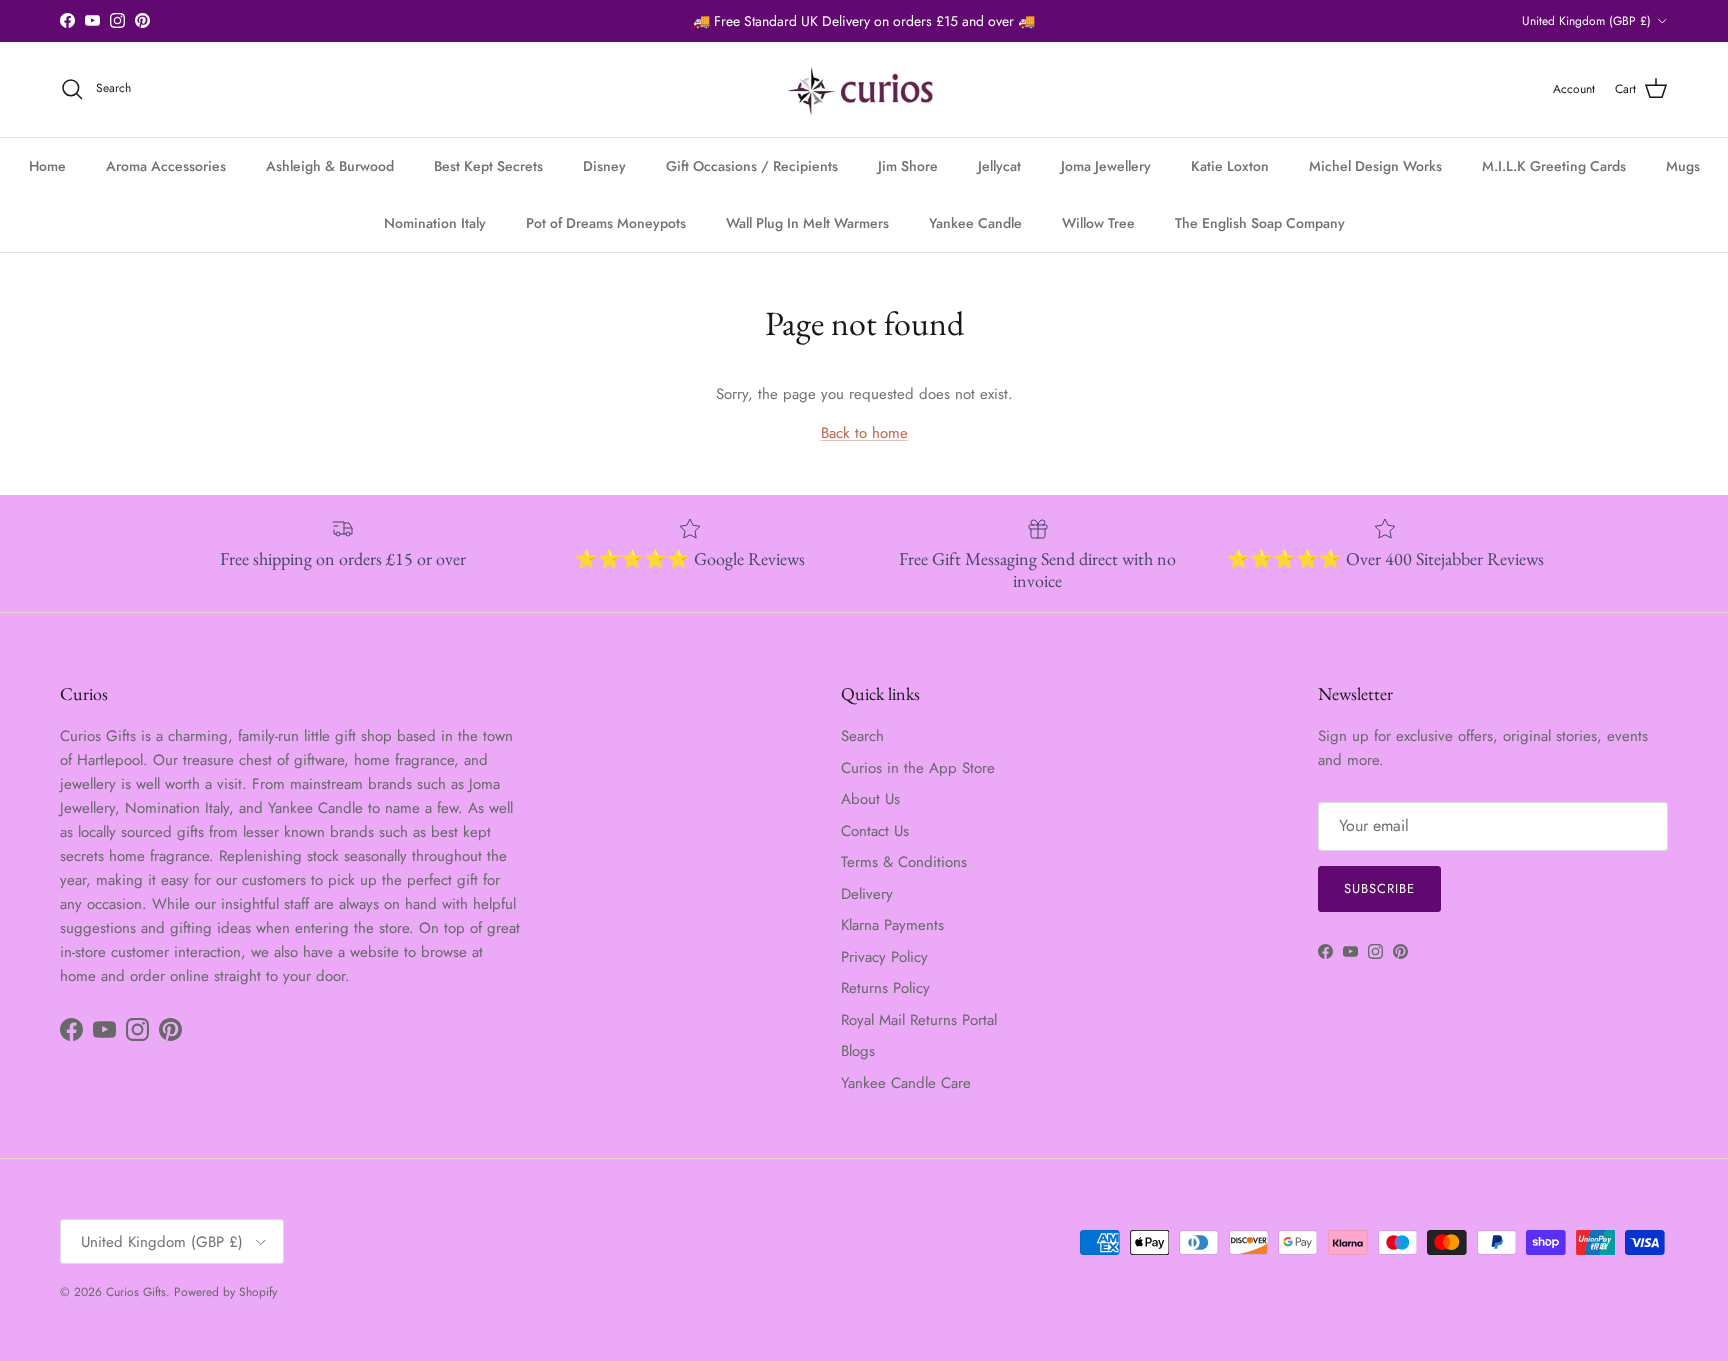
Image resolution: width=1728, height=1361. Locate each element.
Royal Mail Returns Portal (919, 1020)
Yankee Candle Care (906, 1083)
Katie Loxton (1230, 166)
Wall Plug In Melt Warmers (807, 223)
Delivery (867, 894)
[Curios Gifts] (864, 89)
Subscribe (1379, 888)
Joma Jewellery (1106, 166)
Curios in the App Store (918, 768)
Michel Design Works (1375, 166)
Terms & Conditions (904, 862)
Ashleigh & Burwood (330, 166)
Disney (604, 166)
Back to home (864, 433)
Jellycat (999, 166)
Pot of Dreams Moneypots (606, 223)
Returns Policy (885, 988)
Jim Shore (908, 166)
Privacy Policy (884, 957)
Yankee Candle (975, 223)
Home (47, 166)
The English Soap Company (1260, 223)
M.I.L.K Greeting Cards (1554, 166)
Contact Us (875, 831)
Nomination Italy (435, 223)
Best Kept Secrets (488, 166)
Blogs (858, 1051)
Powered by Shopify (225, 1292)
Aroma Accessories (166, 166)
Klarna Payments (892, 925)
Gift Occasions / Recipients (752, 166)
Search (862, 736)
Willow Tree (1098, 223)
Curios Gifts (136, 1292)
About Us (870, 799)
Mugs (1683, 166)
